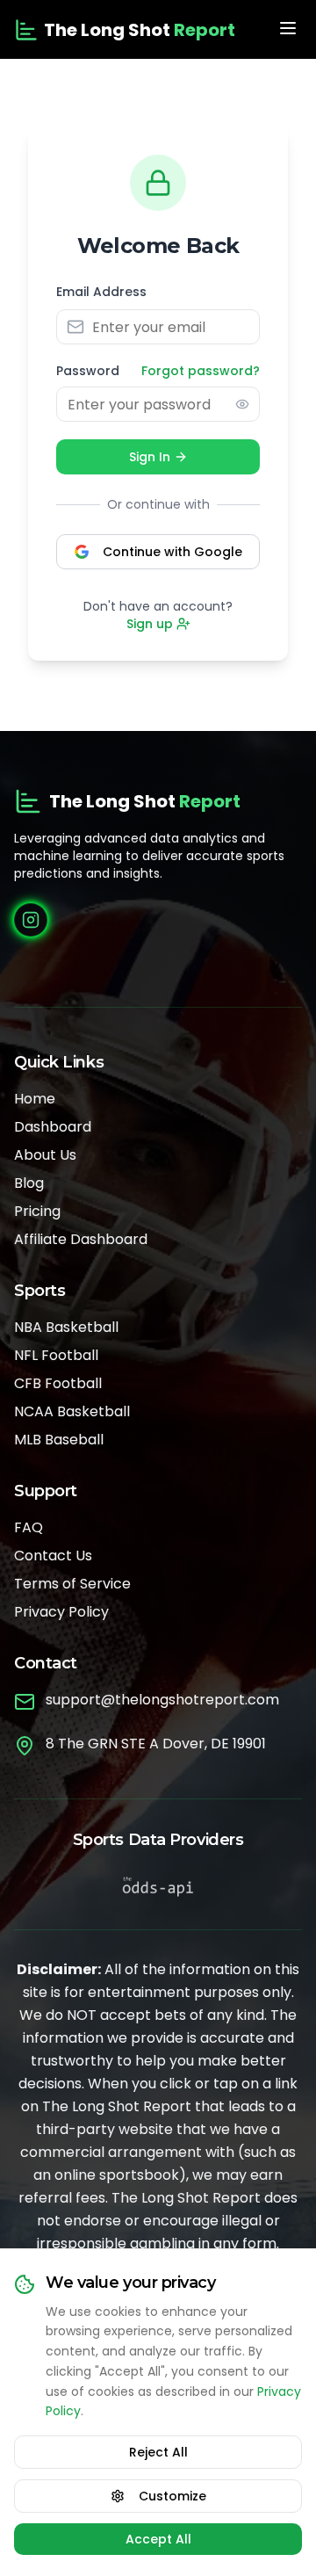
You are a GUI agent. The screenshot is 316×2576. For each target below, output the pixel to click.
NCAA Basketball (72, 1411)
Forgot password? (201, 371)
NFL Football (56, 1355)
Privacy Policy (61, 1612)
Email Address (101, 292)
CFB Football (58, 1383)
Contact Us (53, 1556)
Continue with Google (172, 552)
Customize (172, 2496)
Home (35, 1099)
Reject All (158, 2452)
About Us (45, 1155)
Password (88, 371)
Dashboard (53, 1127)
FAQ (29, 1527)
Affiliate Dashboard (81, 1239)
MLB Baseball (59, 1440)
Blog (29, 1183)
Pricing (37, 1211)
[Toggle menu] (288, 28)
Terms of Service (72, 1584)
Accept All (158, 2539)
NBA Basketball (66, 1327)
